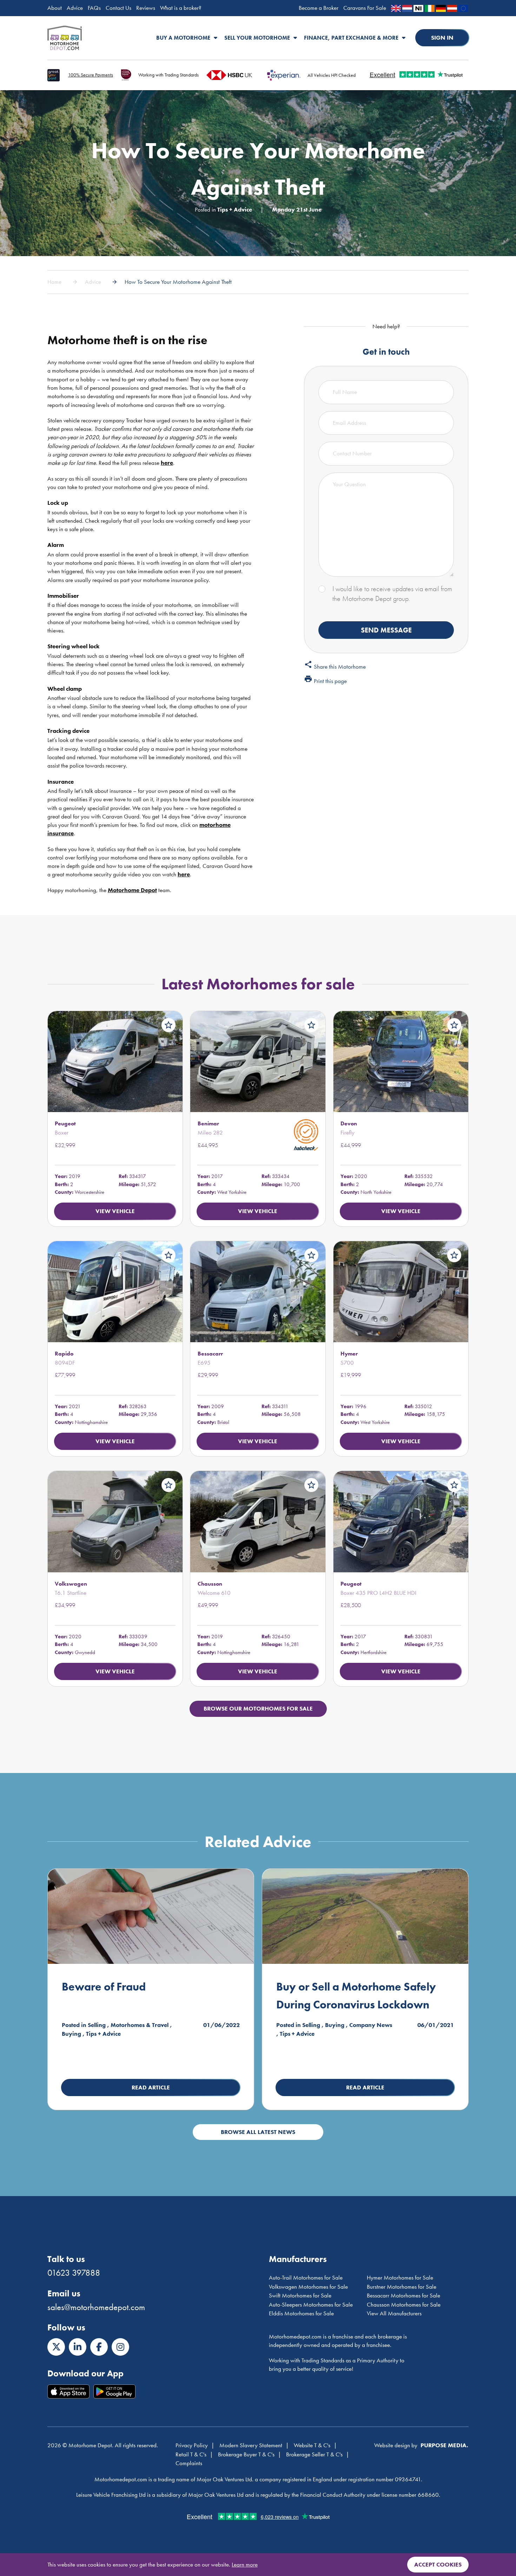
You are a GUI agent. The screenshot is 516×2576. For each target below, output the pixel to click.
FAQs (94, 8)
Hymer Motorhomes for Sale (400, 2277)
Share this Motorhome (335, 665)
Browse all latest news (258, 2132)
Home (54, 282)
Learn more (245, 2564)
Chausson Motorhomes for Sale (404, 2304)
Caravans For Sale (365, 8)
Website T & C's (312, 2445)
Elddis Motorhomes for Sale (301, 2313)
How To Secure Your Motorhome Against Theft (178, 282)
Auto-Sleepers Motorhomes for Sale (311, 2304)
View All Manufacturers (394, 2313)
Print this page (325, 680)
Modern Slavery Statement (251, 2445)
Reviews (146, 8)
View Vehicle (115, 1211)
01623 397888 (74, 2273)
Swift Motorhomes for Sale (300, 2295)
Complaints (189, 2463)
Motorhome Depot (65, 38)
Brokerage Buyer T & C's (246, 2454)
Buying (71, 2034)
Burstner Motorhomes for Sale (402, 2287)
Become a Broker (319, 8)
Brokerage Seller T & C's (314, 2454)
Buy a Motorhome (183, 38)
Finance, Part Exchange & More (351, 38)
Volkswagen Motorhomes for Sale (308, 2287)
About (55, 8)
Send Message (386, 630)
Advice (75, 8)
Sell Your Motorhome (257, 38)
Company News (371, 2025)
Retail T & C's (191, 2454)
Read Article (151, 2087)
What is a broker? (181, 8)
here (167, 463)
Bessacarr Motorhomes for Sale (403, 2295)
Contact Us (118, 8)
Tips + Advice (235, 209)
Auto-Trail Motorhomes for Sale (306, 2277)
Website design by (396, 2445)
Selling (97, 2025)
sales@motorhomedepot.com (96, 2307)
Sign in (442, 38)
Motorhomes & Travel (140, 2025)
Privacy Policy (192, 2445)
